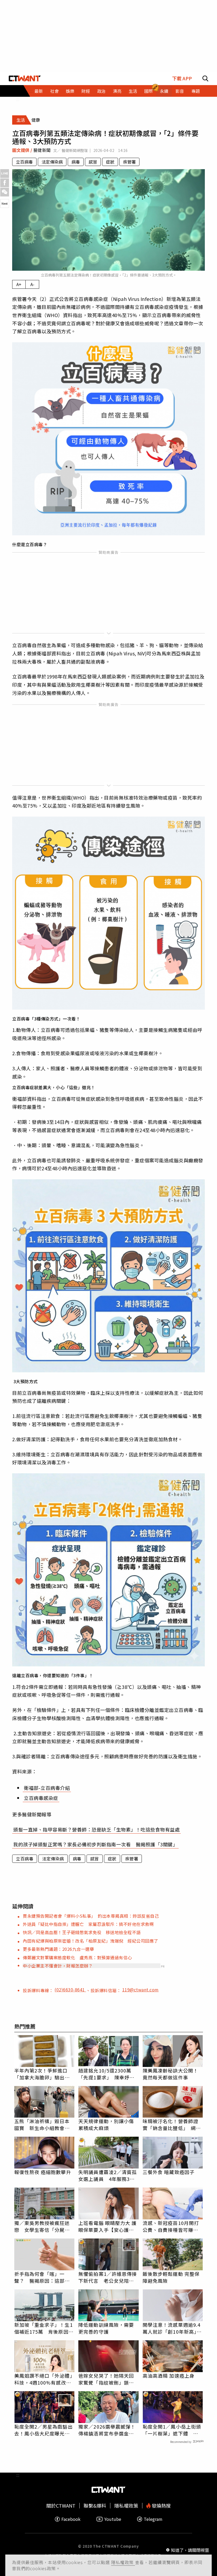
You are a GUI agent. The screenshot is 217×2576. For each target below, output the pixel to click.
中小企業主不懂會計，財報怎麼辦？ (58, 1966)
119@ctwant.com (141, 1990)
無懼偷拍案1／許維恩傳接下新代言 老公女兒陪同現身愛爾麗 (108, 2277)
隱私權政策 (123, 2562)
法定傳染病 (52, 162)
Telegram (153, 2519)
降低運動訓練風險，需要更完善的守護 (106, 2328)
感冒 (93, 162)
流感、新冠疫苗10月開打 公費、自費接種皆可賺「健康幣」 (173, 2226)
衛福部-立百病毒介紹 (47, 1788)
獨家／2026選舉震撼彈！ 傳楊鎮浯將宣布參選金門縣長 (108, 2430)
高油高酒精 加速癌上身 (169, 2376)
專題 (196, 91)
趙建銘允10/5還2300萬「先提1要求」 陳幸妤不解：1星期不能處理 (106, 2074)
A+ (19, 284)
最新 (39, 91)
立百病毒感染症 (41, 1798)
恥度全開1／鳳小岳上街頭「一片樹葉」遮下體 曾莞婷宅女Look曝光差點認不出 (172, 2430)
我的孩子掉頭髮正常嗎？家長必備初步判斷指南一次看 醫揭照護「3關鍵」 (95, 1844)
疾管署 (129, 162)
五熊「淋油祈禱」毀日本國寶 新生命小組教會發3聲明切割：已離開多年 (44, 2124)
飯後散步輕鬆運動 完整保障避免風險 (171, 2277)
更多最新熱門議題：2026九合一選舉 (58, 1949)
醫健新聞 (43, 150)
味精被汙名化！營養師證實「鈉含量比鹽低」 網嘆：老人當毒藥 (170, 2124)
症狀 (110, 162)
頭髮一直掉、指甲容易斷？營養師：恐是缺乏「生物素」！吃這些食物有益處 (96, 1829)
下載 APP (182, 78)
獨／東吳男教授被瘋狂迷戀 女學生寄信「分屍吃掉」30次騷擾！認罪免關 (42, 2226)
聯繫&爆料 (95, 2506)
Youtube (113, 2519)
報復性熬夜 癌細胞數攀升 (43, 2172)
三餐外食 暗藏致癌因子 (169, 2172)
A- (32, 284)
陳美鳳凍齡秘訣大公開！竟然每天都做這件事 (170, 2074)
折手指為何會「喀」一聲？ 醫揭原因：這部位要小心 (42, 2277)
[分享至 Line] (5, 174)
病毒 (76, 162)
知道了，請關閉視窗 (190, 2550)
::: (18, 99)
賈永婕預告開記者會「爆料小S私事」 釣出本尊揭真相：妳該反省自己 (91, 1916)
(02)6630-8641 (70, 1990)
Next (5, 203)
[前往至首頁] (25, 78)
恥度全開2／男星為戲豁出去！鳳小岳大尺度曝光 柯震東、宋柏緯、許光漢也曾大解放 (44, 2430)
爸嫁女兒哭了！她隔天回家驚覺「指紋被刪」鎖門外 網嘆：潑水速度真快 (106, 2379)
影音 (180, 91)
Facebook (71, 2519)
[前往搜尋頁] (205, 78)
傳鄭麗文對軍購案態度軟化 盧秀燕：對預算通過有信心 (77, 1957)
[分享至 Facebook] (5, 183)
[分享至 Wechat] (5, 192)
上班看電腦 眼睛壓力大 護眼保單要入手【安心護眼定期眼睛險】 (107, 2226)
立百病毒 (24, 162)
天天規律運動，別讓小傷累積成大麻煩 (106, 2124)
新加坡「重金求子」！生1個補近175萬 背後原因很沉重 (44, 2328)
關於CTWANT (61, 2506)
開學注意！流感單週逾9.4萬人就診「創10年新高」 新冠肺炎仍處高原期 (172, 2328)
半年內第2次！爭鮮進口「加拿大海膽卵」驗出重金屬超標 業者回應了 (42, 2074)
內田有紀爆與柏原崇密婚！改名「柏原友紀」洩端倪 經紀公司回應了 (91, 1941)
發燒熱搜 (161, 2506)
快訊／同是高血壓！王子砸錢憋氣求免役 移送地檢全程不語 (82, 1932)
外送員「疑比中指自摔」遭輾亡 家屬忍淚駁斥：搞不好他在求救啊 (88, 1924)
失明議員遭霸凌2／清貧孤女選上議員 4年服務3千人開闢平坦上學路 (108, 2175)
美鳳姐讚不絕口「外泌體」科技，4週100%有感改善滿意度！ (43, 2379)
